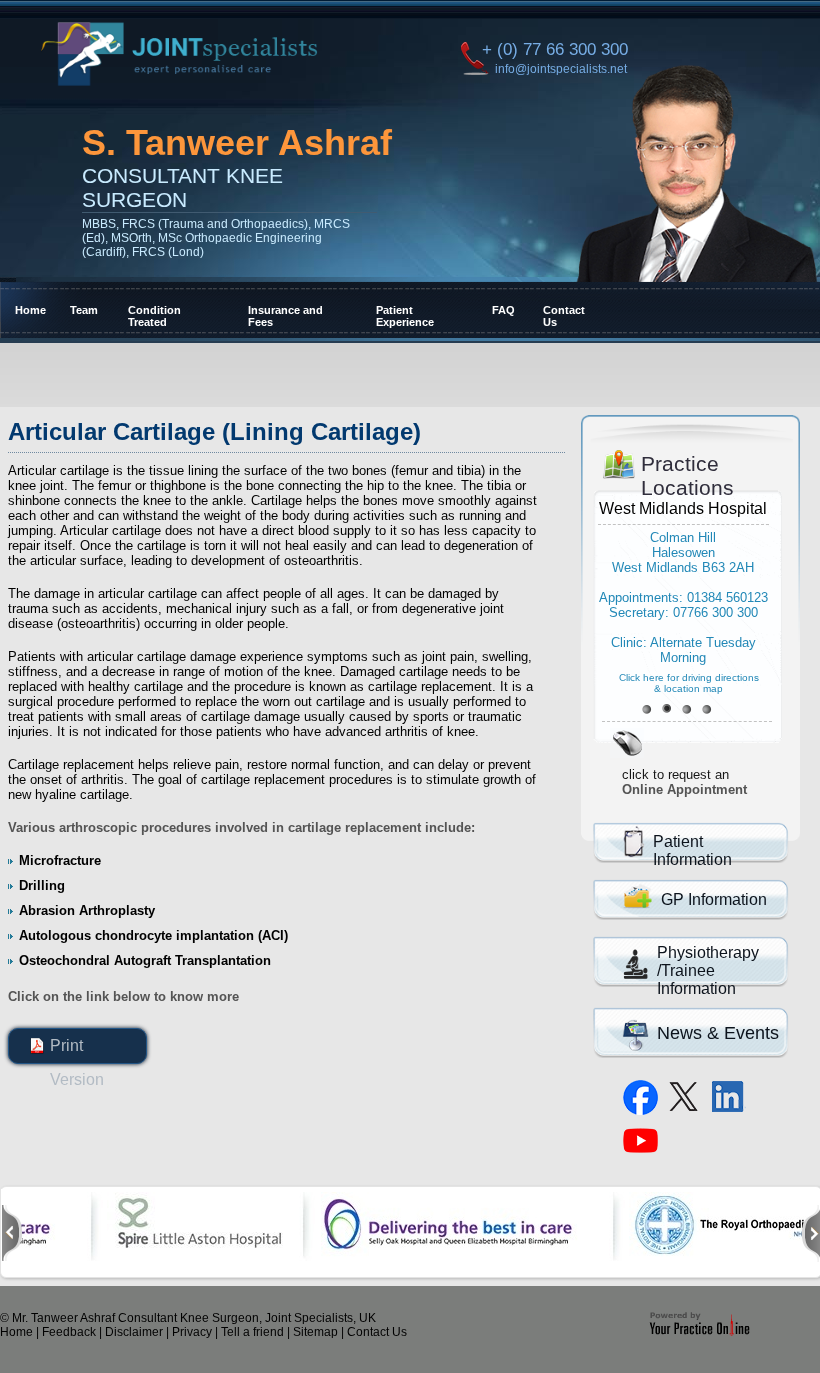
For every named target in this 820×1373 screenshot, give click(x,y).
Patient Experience (405, 316)
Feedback (69, 1332)
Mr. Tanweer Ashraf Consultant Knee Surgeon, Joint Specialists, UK (194, 1318)
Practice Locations (687, 475)
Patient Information (692, 850)
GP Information (714, 899)
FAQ (502, 310)
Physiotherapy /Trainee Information (708, 970)
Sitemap (315, 1332)
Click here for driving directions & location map (689, 683)
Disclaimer (134, 1332)
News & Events (718, 1033)
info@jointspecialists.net (561, 69)
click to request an (684, 782)
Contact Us (564, 316)
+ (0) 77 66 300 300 (554, 49)
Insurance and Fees (285, 316)
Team (83, 310)
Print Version (77, 1050)
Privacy (192, 1332)
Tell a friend (252, 1332)
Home (29, 310)
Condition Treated (154, 316)
